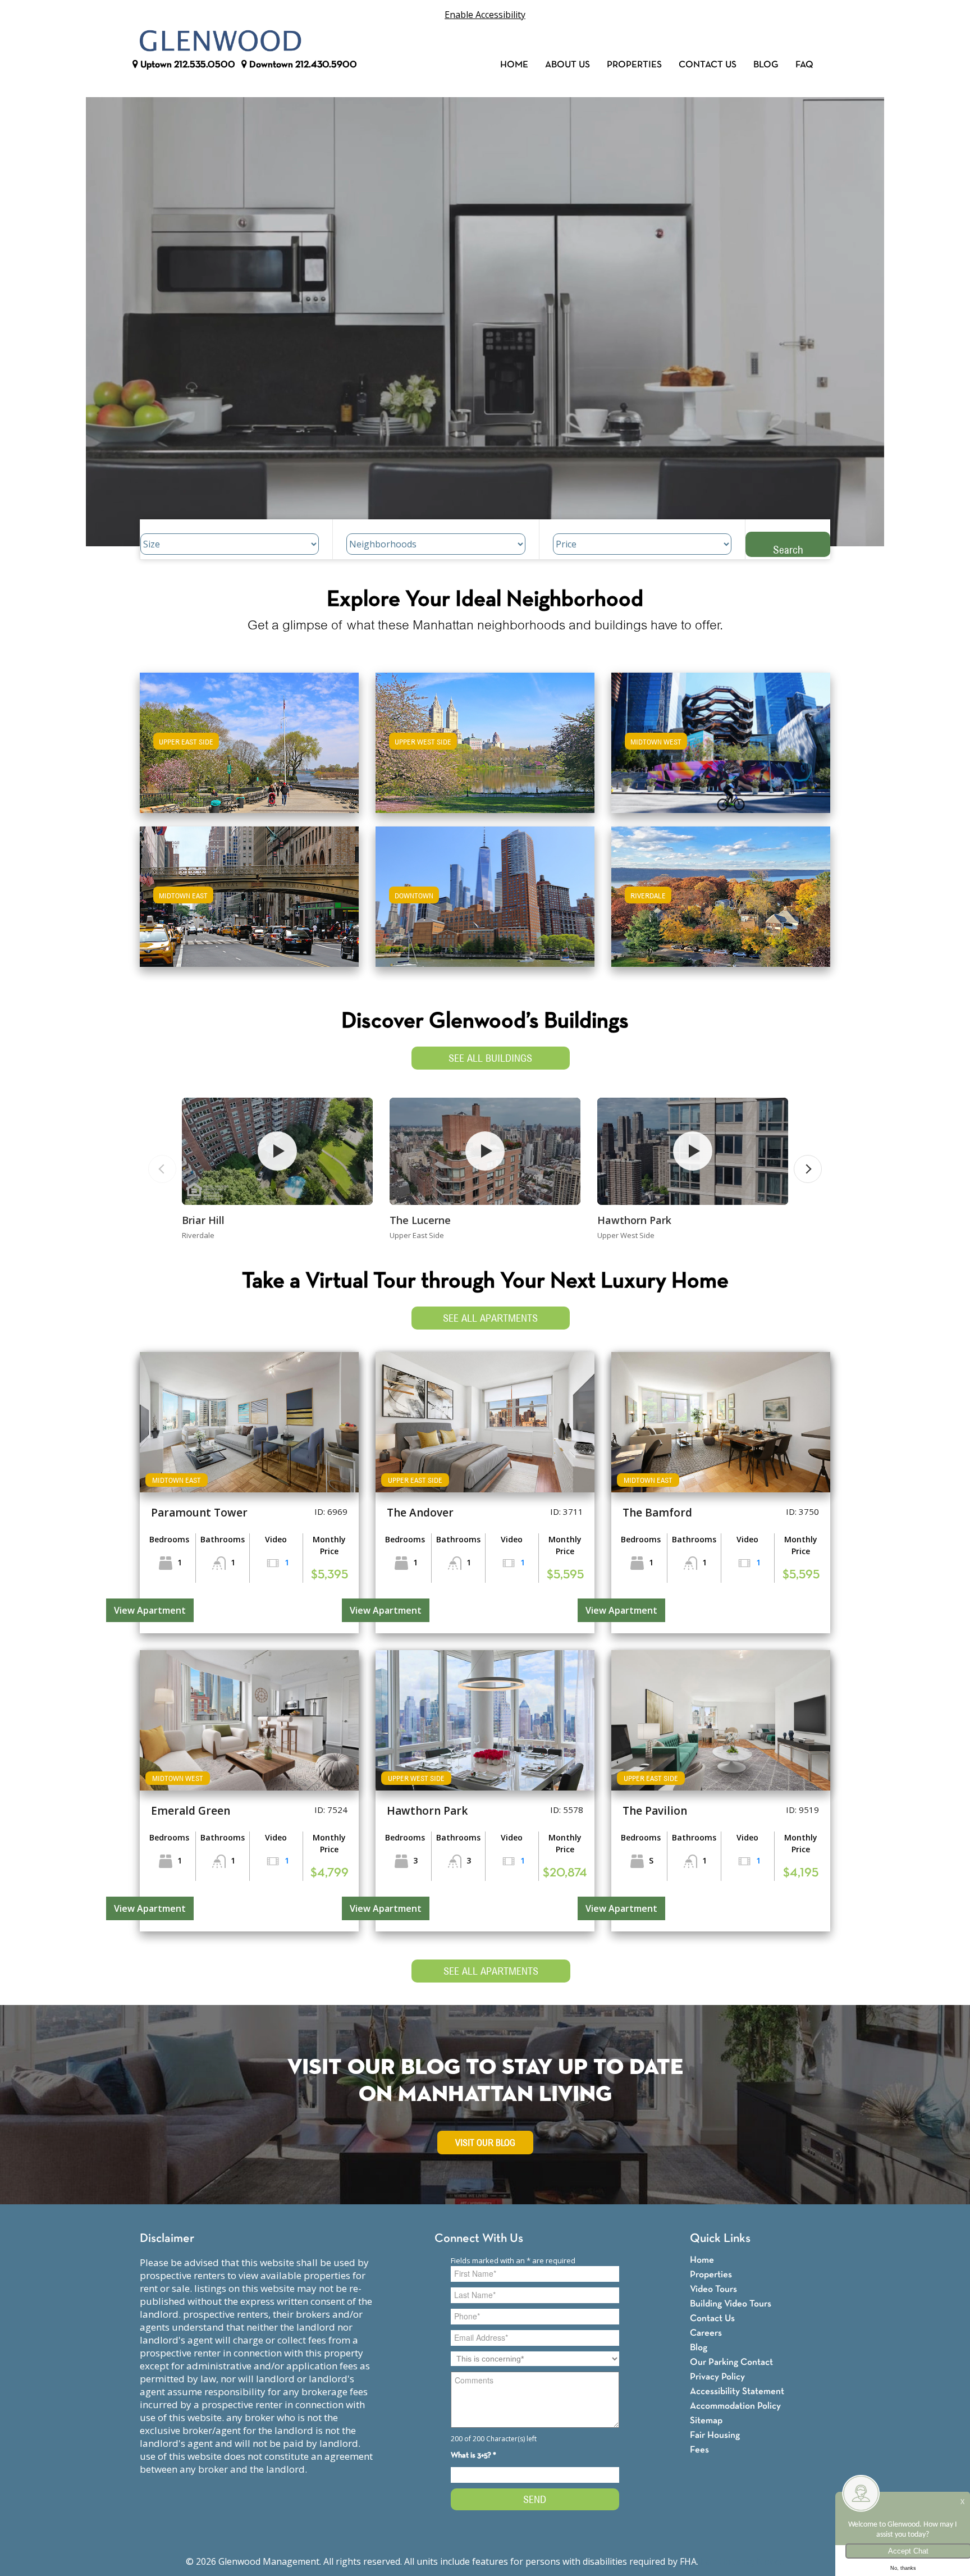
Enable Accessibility (485, 15)
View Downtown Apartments (485, 904)
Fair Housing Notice (742, 2561)
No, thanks (903, 2568)
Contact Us (708, 65)
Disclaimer (167, 2239)
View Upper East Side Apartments (250, 750)
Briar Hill (203, 1220)
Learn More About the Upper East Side (249, 737)
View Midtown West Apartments (721, 750)
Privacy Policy (717, 2377)
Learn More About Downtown (485, 891)
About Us (568, 65)
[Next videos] (808, 1169)
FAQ (804, 65)
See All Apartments (490, 1318)
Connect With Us (479, 2239)
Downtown (302, 65)
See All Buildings (490, 1058)
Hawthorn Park (634, 1220)
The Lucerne (420, 1220)
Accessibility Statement (737, 2392)
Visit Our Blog (485, 2143)
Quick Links (720, 2239)
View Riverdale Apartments (721, 904)
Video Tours (713, 2289)
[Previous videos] (162, 1169)
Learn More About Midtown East (250, 891)
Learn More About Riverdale (721, 891)
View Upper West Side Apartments (485, 750)
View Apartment (150, 1610)
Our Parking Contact (731, 2362)
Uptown (187, 65)
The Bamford (657, 1513)
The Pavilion (655, 1811)
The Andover (420, 1513)
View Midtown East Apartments (249, 904)
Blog (766, 65)
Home (514, 65)
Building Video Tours (731, 2304)
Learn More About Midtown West (721, 737)
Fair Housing (715, 2435)
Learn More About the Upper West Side (485, 737)
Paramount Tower (199, 1513)
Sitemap (706, 2421)
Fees (699, 2450)
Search (788, 549)
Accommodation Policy (735, 2406)
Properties (634, 65)
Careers (706, 2333)
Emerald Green (191, 1811)
